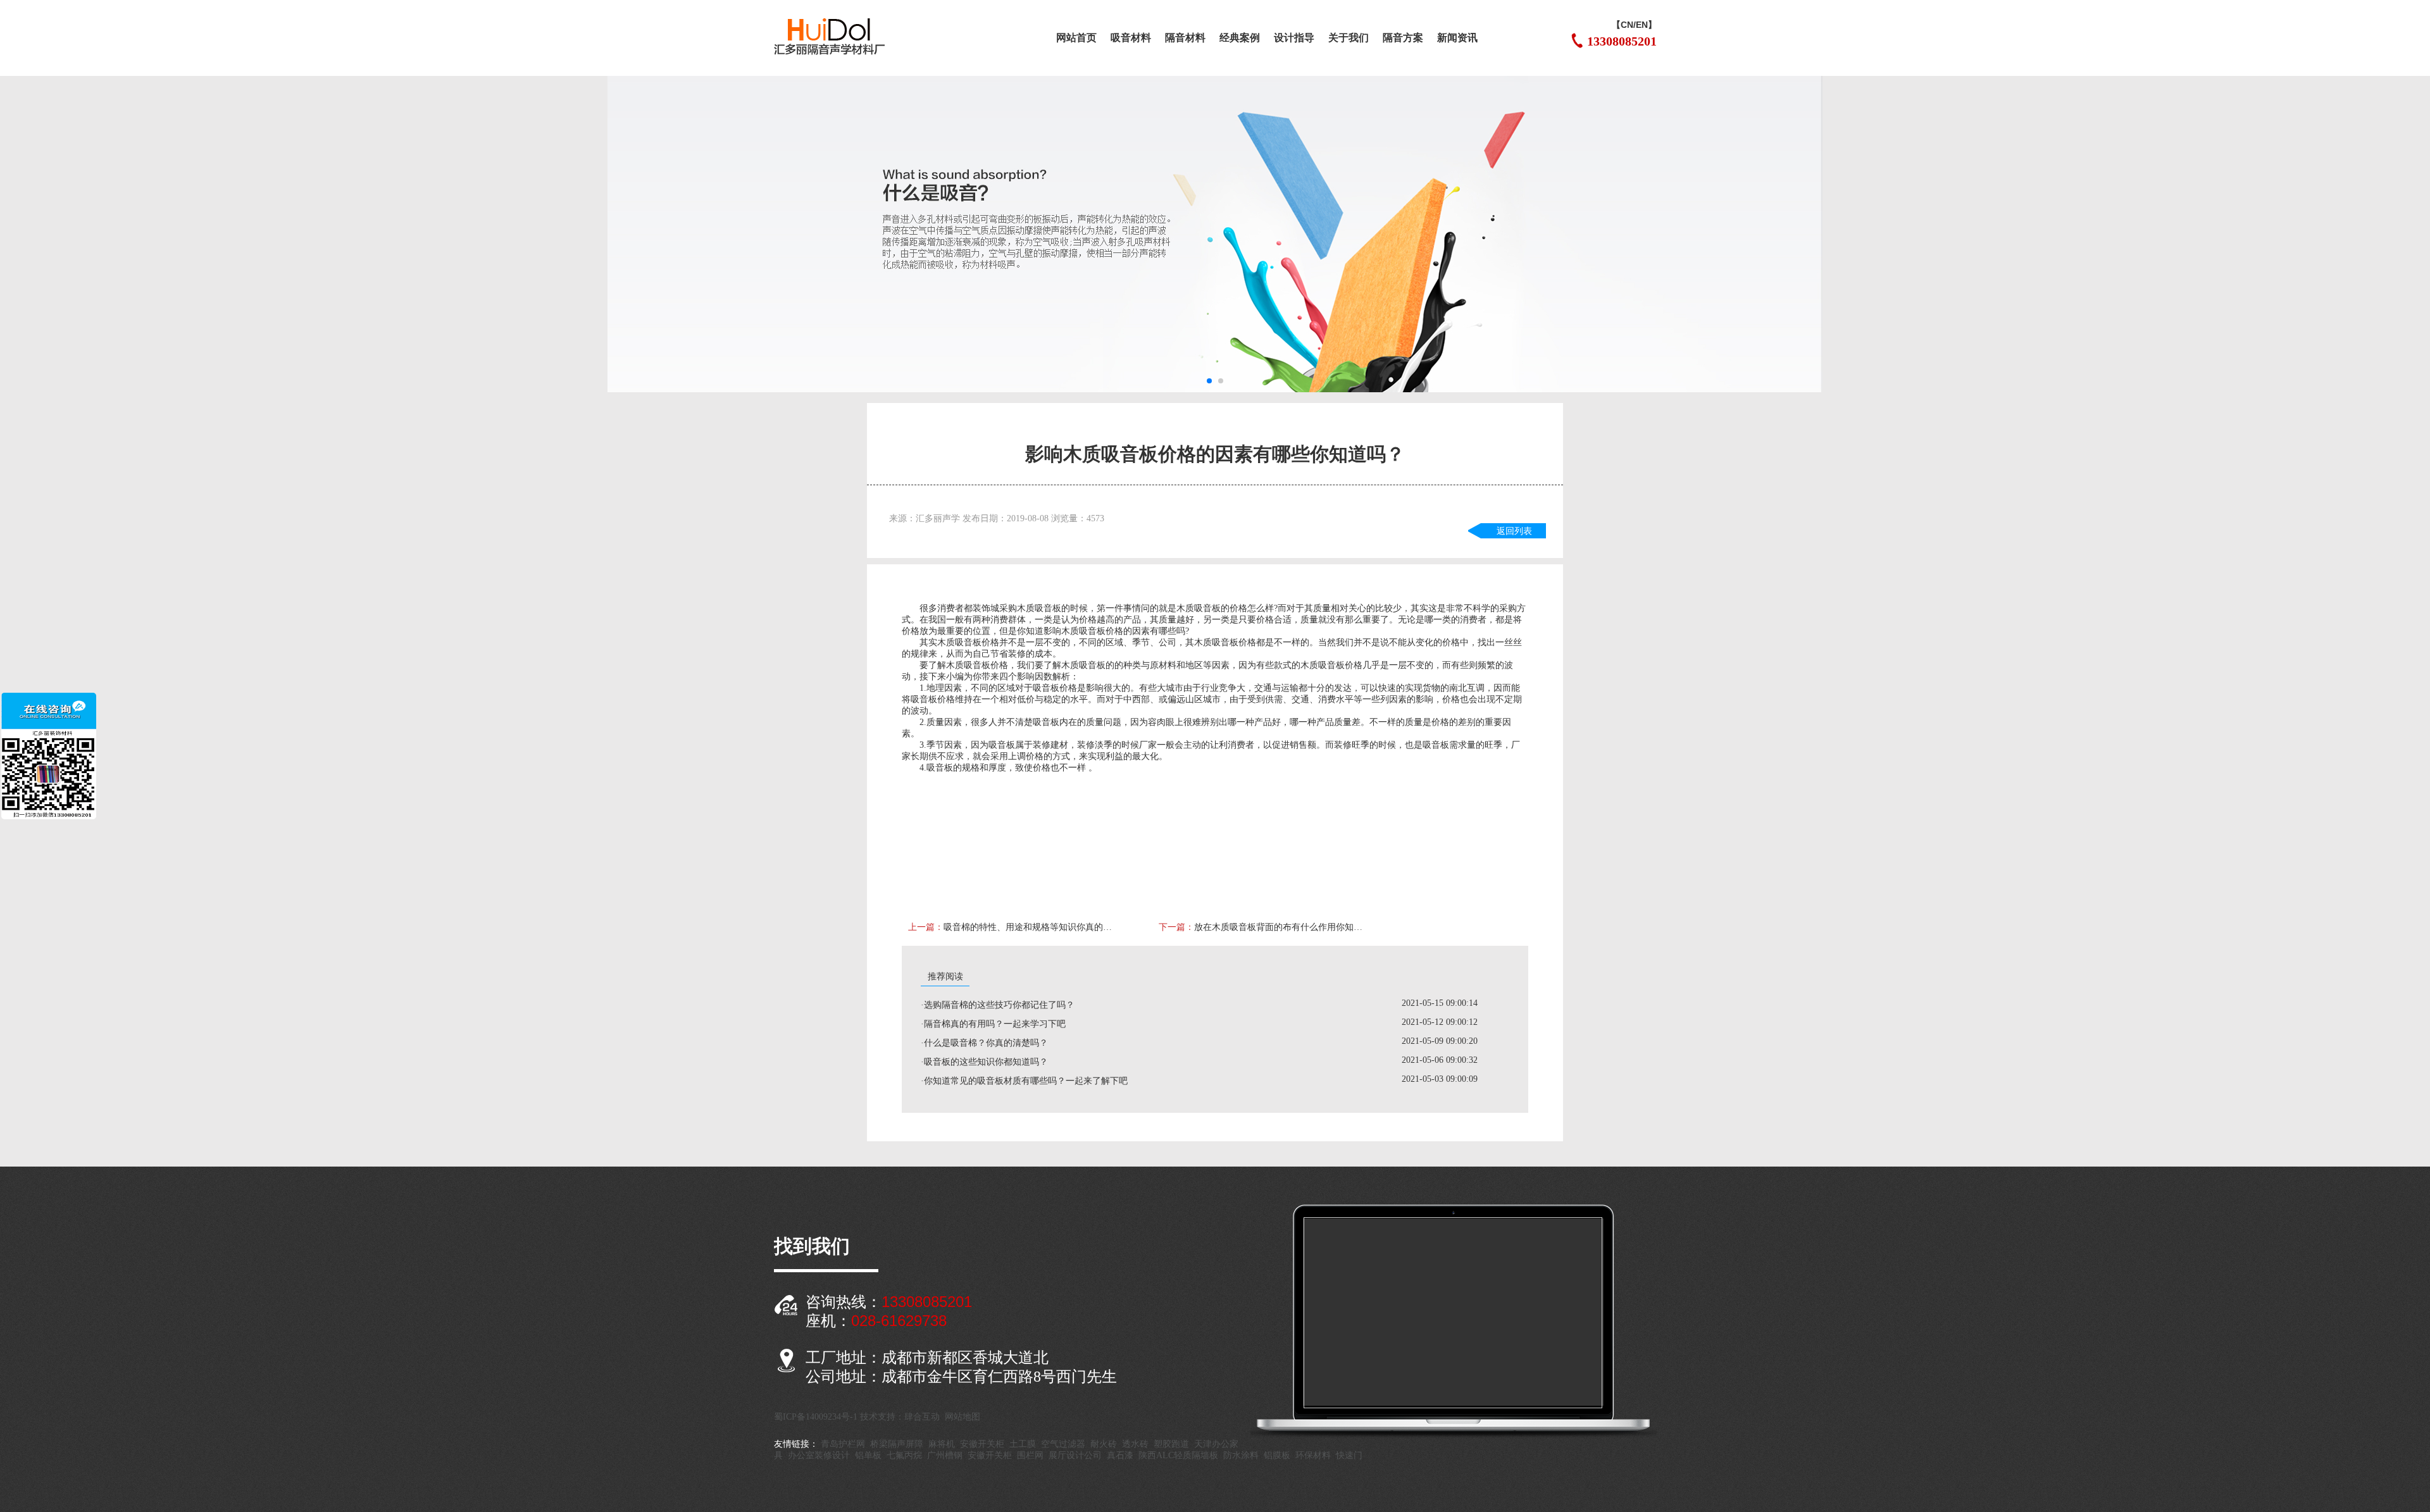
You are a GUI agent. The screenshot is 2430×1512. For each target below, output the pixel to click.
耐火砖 (1104, 1444)
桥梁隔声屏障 (897, 1444)
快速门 (1349, 1455)
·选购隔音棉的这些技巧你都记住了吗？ (998, 1005)
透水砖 (1135, 1444)
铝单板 (868, 1455)
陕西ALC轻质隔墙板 (1178, 1455)
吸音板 (1048, 608)
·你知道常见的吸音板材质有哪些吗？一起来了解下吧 (1024, 1081)
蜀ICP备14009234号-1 (816, 1417)
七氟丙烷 (904, 1455)
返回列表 (1514, 531)
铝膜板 (1277, 1455)
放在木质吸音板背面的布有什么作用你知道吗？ (1282, 927)
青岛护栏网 (843, 1444)
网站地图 (963, 1417)
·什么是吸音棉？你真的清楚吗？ (984, 1043)
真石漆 (1120, 1455)
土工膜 (1023, 1444)
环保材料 (1313, 1455)
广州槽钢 (945, 1455)
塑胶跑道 (1171, 1444)
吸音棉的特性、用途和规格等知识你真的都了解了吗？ (1031, 927)
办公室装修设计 (819, 1455)
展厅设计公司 (1075, 1455)
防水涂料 (1241, 1455)
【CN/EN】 (1634, 25)
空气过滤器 (1063, 1444)
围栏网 (1030, 1455)
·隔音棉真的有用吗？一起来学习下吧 (993, 1024)
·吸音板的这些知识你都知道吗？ (984, 1062)
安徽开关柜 (982, 1444)
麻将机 (942, 1444)
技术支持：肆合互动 (900, 1417)
